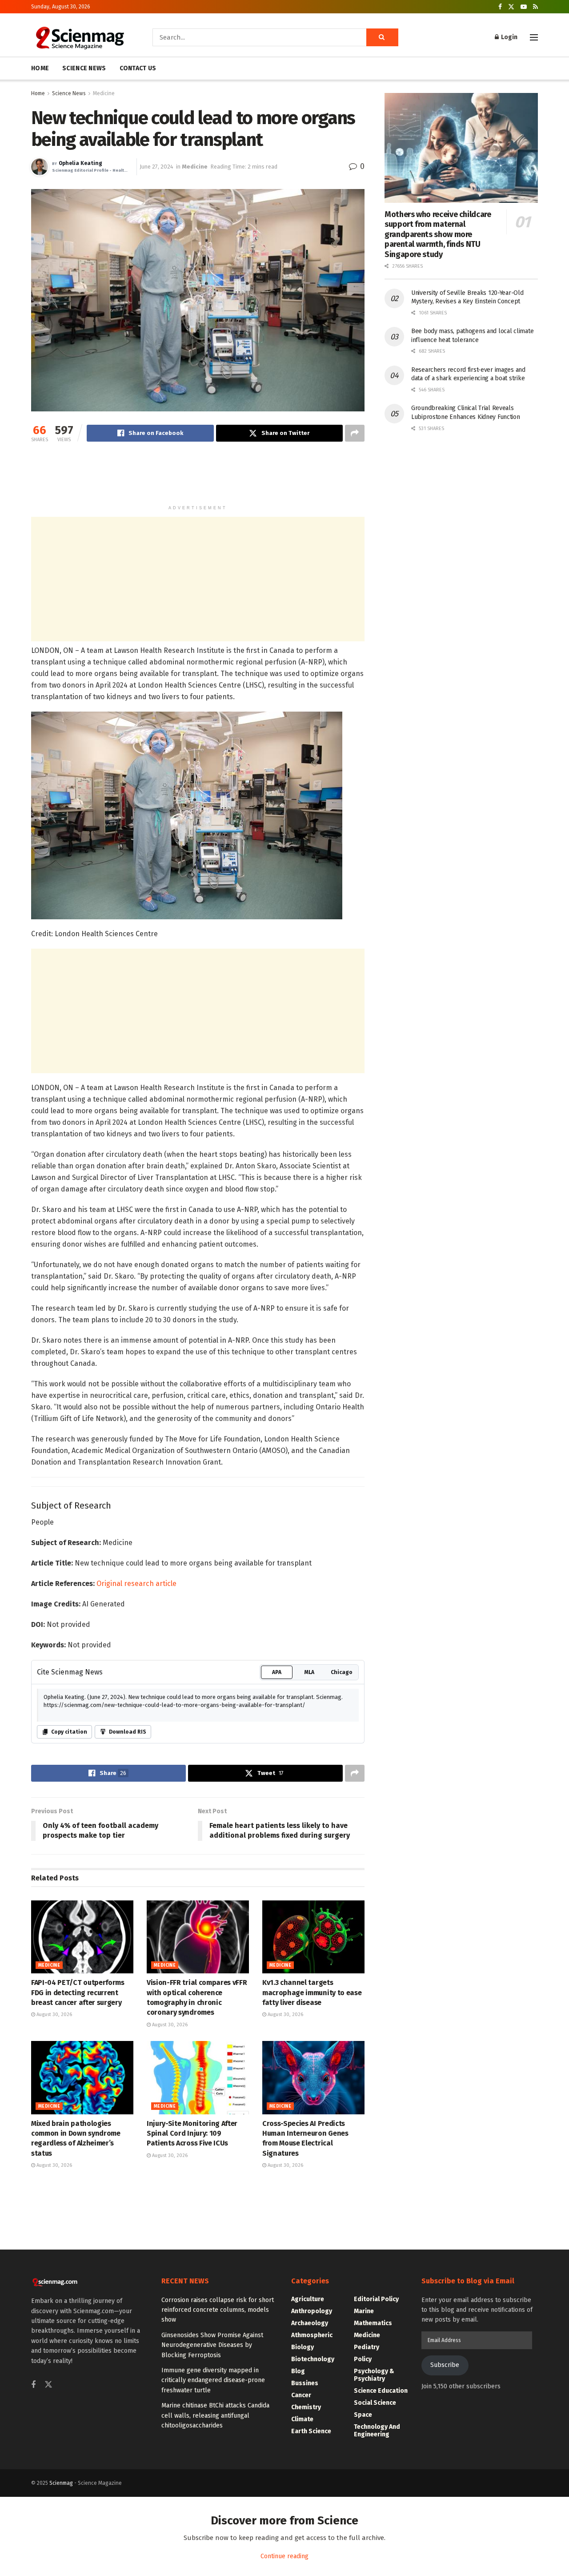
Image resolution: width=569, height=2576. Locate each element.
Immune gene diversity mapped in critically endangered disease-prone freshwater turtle (213, 2380)
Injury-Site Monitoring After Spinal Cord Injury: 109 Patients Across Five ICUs (192, 2133)
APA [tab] (277, 1672)
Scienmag (61, 2483)
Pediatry (367, 2347)
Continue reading (284, 2556)
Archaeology (310, 2323)
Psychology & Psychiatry (374, 2375)
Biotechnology (313, 2359)
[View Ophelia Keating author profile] (40, 167)
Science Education (381, 2391)
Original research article (136, 1584)
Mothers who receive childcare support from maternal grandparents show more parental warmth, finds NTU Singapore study (438, 234)
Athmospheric (312, 2335)
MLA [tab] (309, 1672)
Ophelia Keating (80, 163)
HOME (40, 68)
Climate (302, 2419)
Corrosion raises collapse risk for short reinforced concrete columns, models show (218, 2310)
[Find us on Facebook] (500, 7)
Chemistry (306, 2407)
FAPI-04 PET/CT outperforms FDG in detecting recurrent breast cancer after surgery (78, 1992)
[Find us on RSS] (535, 7)
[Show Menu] (534, 37)
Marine (364, 2311)
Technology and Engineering (377, 2431)
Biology (303, 2347)
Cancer (301, 2395)
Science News (69, 93)
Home (38, 93)
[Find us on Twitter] (511, 7)
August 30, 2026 (54, 2015)
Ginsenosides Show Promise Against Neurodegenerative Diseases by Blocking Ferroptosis (212, 2345)
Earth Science (311, 2431)
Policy (363, 2359)
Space (363, 2415)
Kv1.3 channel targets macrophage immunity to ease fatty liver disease (312, 1992)
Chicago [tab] (342, 1672)
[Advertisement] (198, 477)
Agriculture (308, 2299)
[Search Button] (382, 37)
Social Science (375, 2403)
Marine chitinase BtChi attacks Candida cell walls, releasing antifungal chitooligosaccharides (215, 2415)
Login (509, 37)
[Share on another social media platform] (355, 433)
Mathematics (373, 2323)
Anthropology (312, 2311)
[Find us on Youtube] (524, 7)
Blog (298, 2371)
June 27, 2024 (156, 167)
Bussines (305, 2383)
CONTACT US (138, 68)
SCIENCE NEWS (84, 68)
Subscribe (445, 2365)
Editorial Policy (376, 2299)
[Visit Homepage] (79, 37)
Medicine (104, 93)
